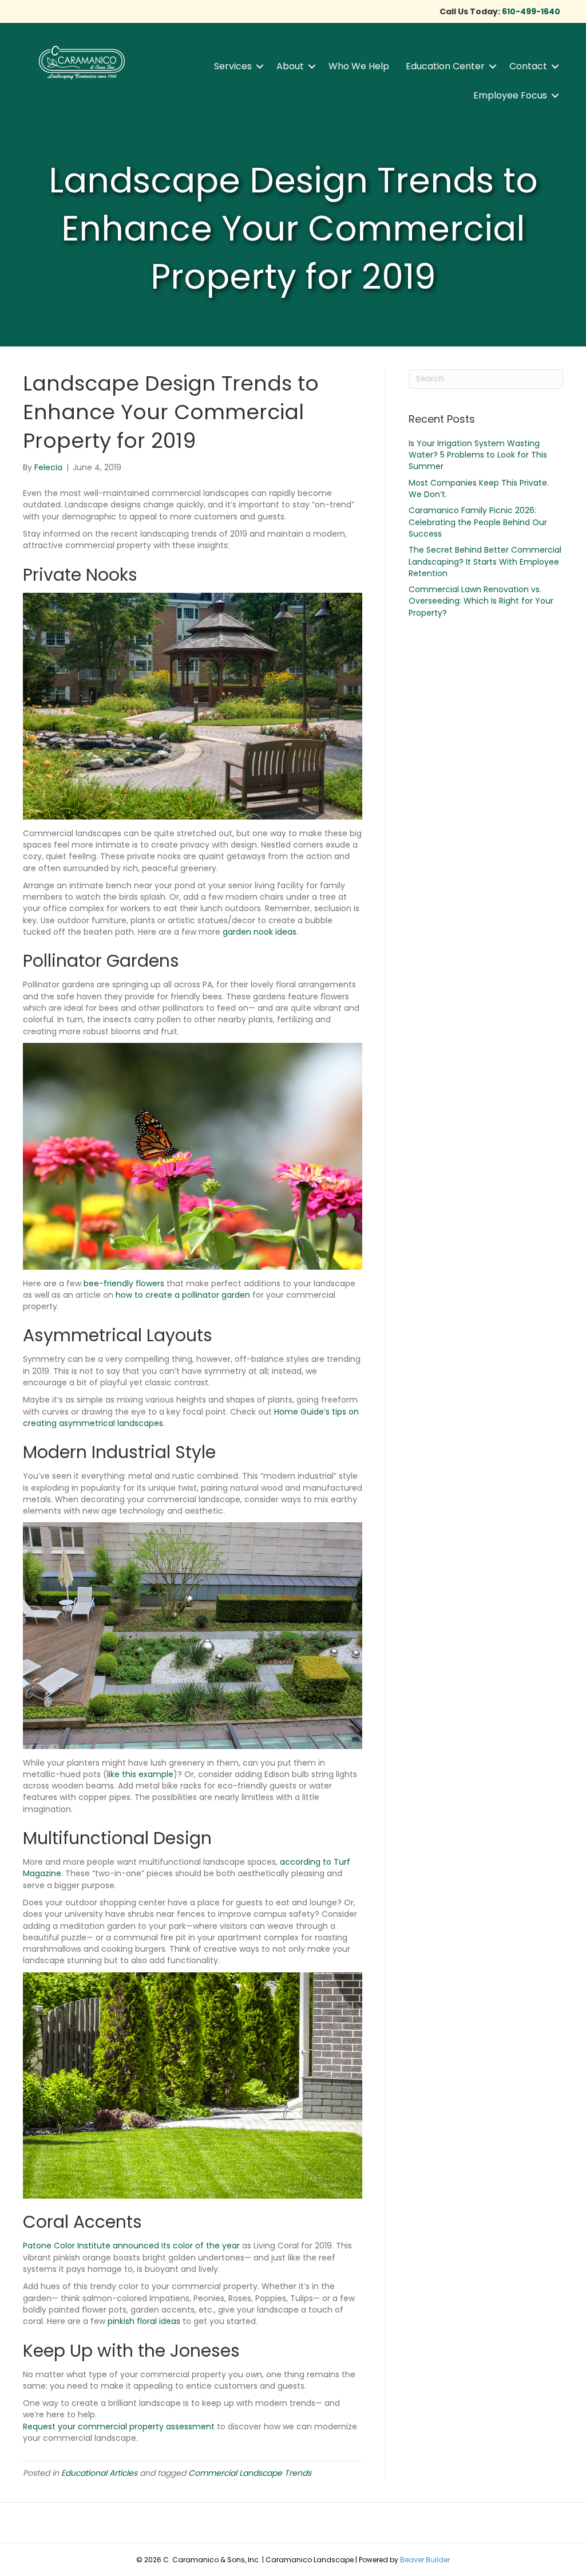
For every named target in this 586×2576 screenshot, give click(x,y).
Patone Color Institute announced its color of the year (131, 2246)
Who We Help (359, 66)
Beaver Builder (425, 2560)
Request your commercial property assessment (119, 2427)
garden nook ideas (260, 932)
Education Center (445, 66)
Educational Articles (99, 2473)
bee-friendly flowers (124, 1283)
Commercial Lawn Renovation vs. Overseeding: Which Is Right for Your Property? (481, 601)
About (290, 66)
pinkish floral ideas (144, 2321)
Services (233, 66)
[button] (260, 66)
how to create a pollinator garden (183, 1295)
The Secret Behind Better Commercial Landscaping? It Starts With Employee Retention (485, 562)
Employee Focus (510, 95)
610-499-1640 (531, 11)
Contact (528, 66)
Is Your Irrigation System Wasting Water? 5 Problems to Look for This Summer (478, 455)
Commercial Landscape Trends (250, 2473)
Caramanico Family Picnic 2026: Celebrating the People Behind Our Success (478, 522)
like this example (140, 1774)
